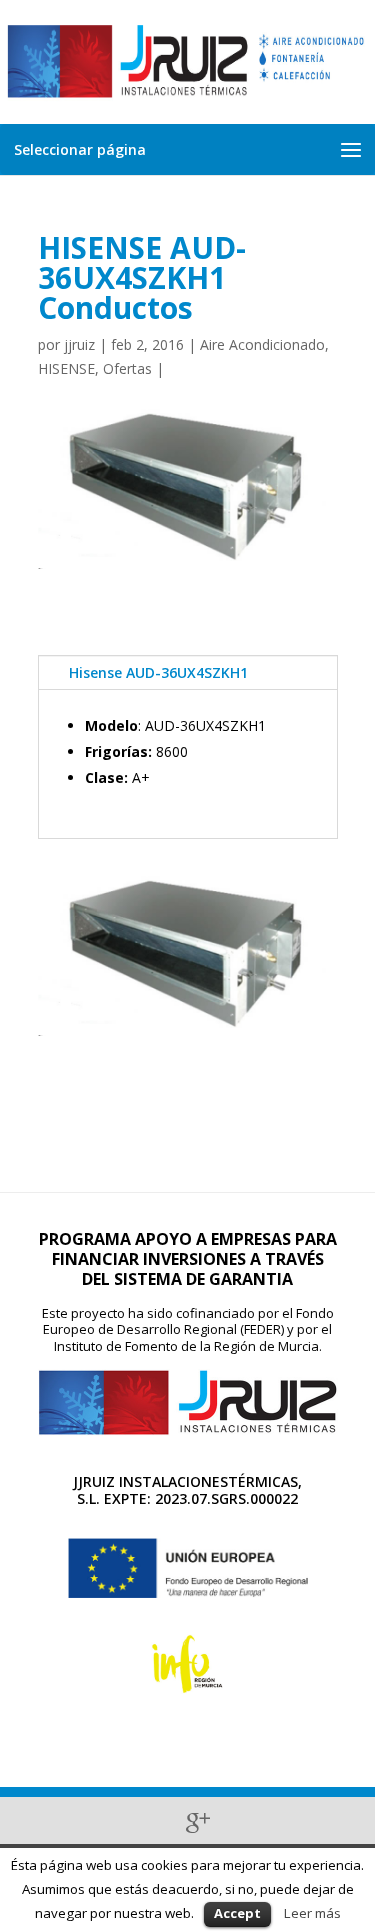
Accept (237, 1913)
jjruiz (79, 344)
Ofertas (127, 368)
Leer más (312, 1913)
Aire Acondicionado (262, 344)
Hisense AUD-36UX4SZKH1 (158, 672)
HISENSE (66, 368)
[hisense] (188, 1035)
